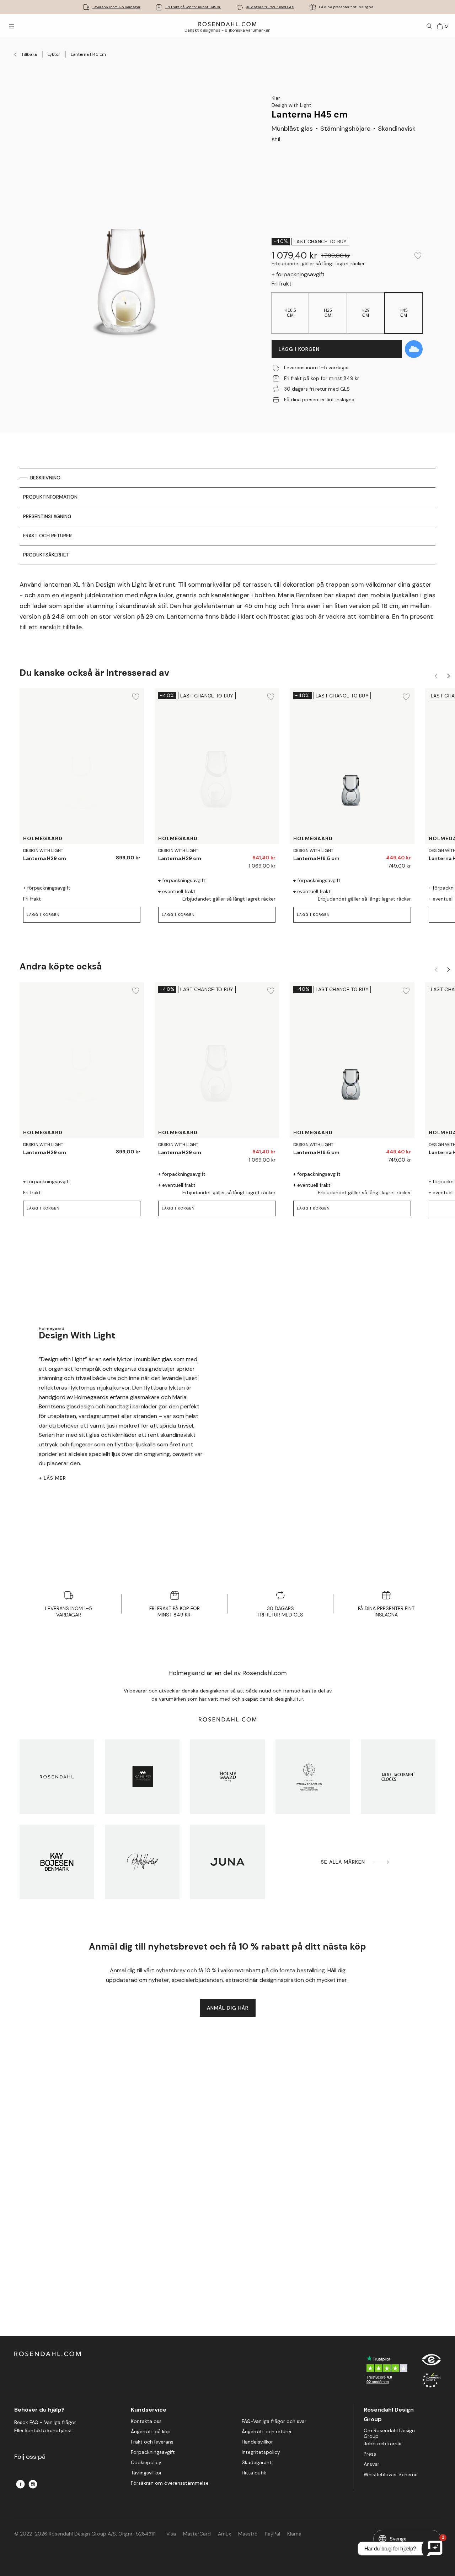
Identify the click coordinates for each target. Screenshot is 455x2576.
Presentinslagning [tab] (47, 516)
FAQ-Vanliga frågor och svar (274, 2421)
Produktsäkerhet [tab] (46, 555)
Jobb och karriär (383, 2444)
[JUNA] (227, 1862)
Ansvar (371, 2464)
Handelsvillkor (257, 2442)
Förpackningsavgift (153, 2452)
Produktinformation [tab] (50, 497)
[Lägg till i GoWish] (414, 349)
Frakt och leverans (152, 2442)
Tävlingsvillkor (146, 2473)
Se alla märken (343, 1862)
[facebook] (20, 2484)
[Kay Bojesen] (57, 1862)
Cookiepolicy (146, 2463)
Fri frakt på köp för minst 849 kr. (193, 7)
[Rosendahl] (57, 1777)
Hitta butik (254, 2473)
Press (370, 2454)
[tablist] (228, 517)
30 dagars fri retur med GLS (270, 7)
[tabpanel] (228, 606)
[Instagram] (33, 2484)
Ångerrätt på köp (151, 2432)
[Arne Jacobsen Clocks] (398, 1777)
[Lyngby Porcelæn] (313, 1777)
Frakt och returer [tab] (47, 536)
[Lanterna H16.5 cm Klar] (401, 855)
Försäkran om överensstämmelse (170, 2483)
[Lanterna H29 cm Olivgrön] (115, 855)
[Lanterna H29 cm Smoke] (131, 855)
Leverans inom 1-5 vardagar (116, 7)
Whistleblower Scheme (391, 2475)
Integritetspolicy (261, 2452)
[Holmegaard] (227, 1777)
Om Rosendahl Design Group (389, 2433)
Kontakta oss (146, 2421)
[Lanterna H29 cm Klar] (266, 855)
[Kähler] (142, 1777)
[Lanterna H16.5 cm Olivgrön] (385, 855)
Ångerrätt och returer (267, 2432)
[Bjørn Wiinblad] (142, 1862)
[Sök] (429, 26)
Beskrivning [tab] (45, 478)
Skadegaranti (257, 2463)
